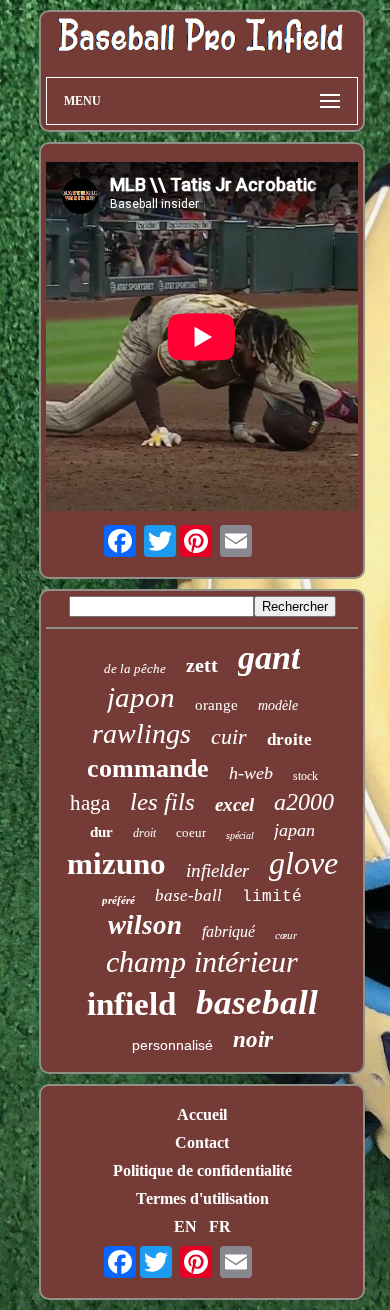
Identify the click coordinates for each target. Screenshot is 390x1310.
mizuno (116, 863)
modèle (278, 705)
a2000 (304, 802)
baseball (257, 1002)
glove (303, 863)
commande (148, 768)
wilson (145, 925)
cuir (229, 736)
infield (131, 1004)
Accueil (202, 1114)
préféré (118, 900)
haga (90, 803)
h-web (251, 773)
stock (305, 776)
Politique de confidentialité (202, 1170)
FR (220, 1226)
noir (253, 1039)
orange (216, 705)
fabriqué (228, 931)
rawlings (141, 733)
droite (289, 739)
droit (144, 833)
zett (202, 665)
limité (272, 897)
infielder (217, 870)
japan (294, 830)
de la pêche (135, 668)
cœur (286, 935)
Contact (202, 1142)
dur (101, 832)
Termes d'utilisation (202, 1198)
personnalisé (172, 1045)
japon (141, 697)
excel (234, 804)
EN (185, 1226)
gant (269, 657)
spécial (240, 835)
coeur (191, 832)
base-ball (188, 895)
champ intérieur (202, 961)
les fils (162, 801)
